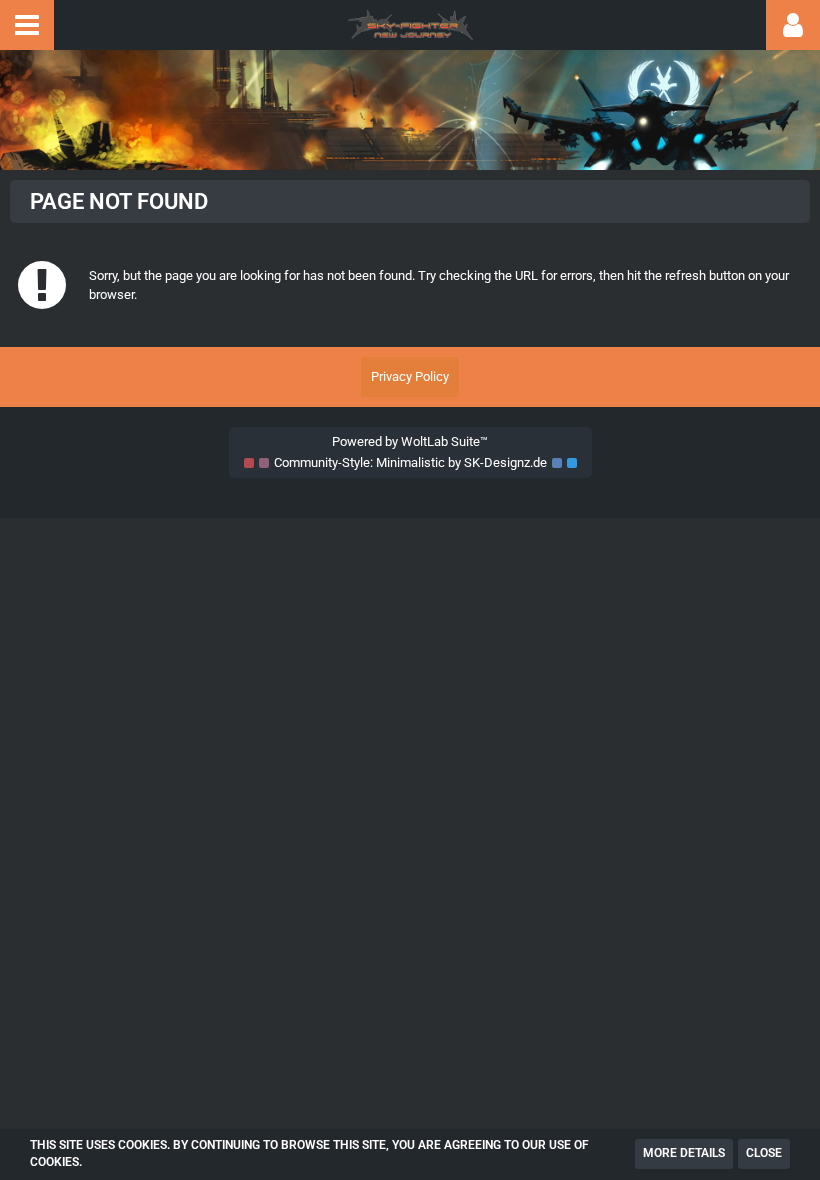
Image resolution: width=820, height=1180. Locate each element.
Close (764, 1153)
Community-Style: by (410, 462)
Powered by (410, 441)
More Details (684, 1153)
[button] (27, 25)
